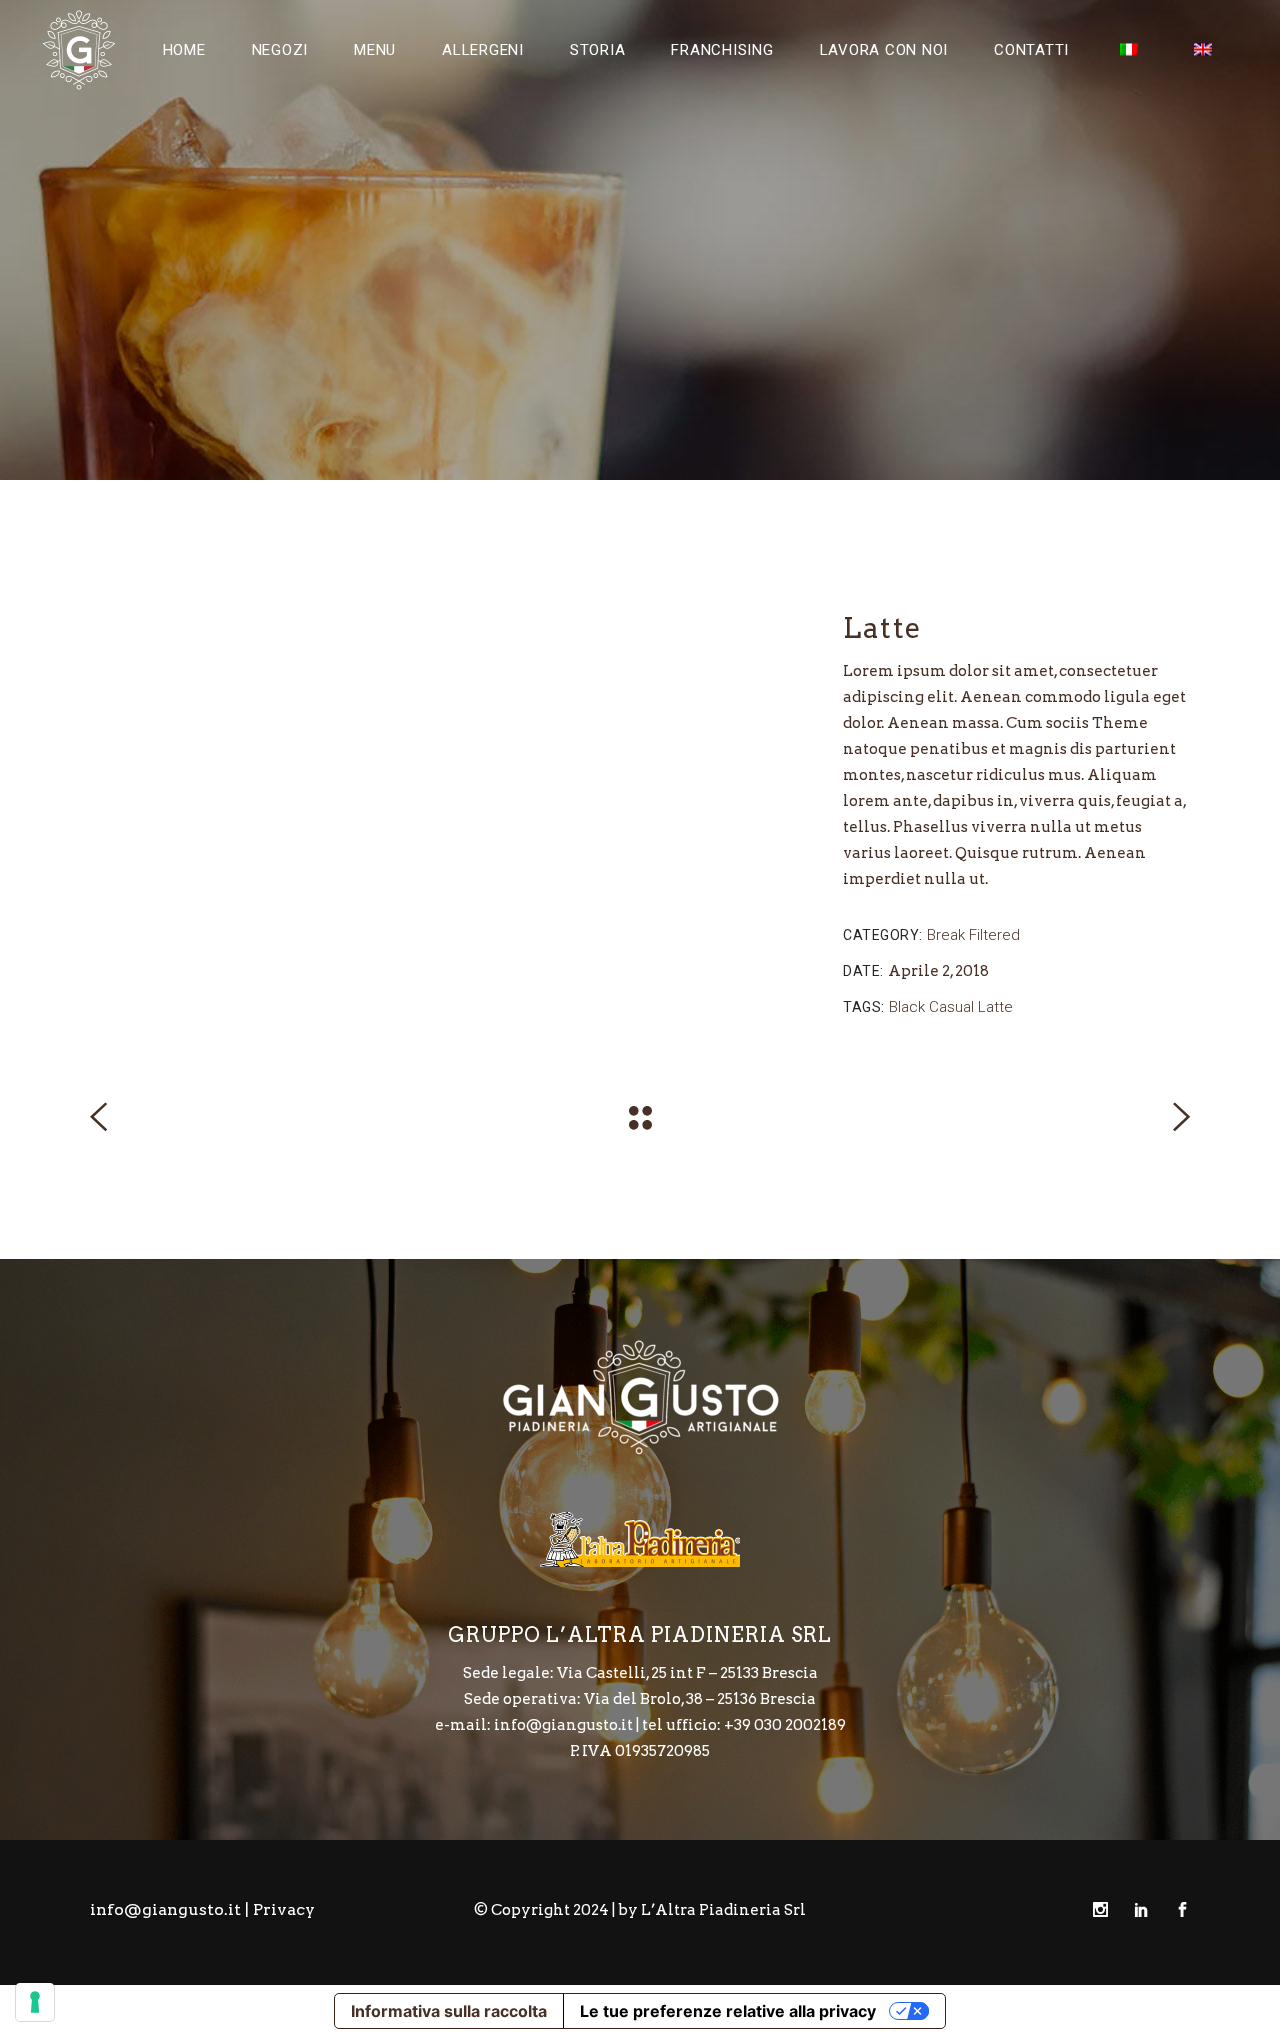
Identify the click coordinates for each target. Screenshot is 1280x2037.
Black (907, 1007)
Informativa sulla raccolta (449, 2011)
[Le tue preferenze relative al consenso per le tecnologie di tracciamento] (35, 2002)
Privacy (284, 1909)
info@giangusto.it (165, 1909)
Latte (995, 1007)
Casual (951, 1007)
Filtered (994, 935)
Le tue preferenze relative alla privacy (728, 2011)
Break (946, 935)
